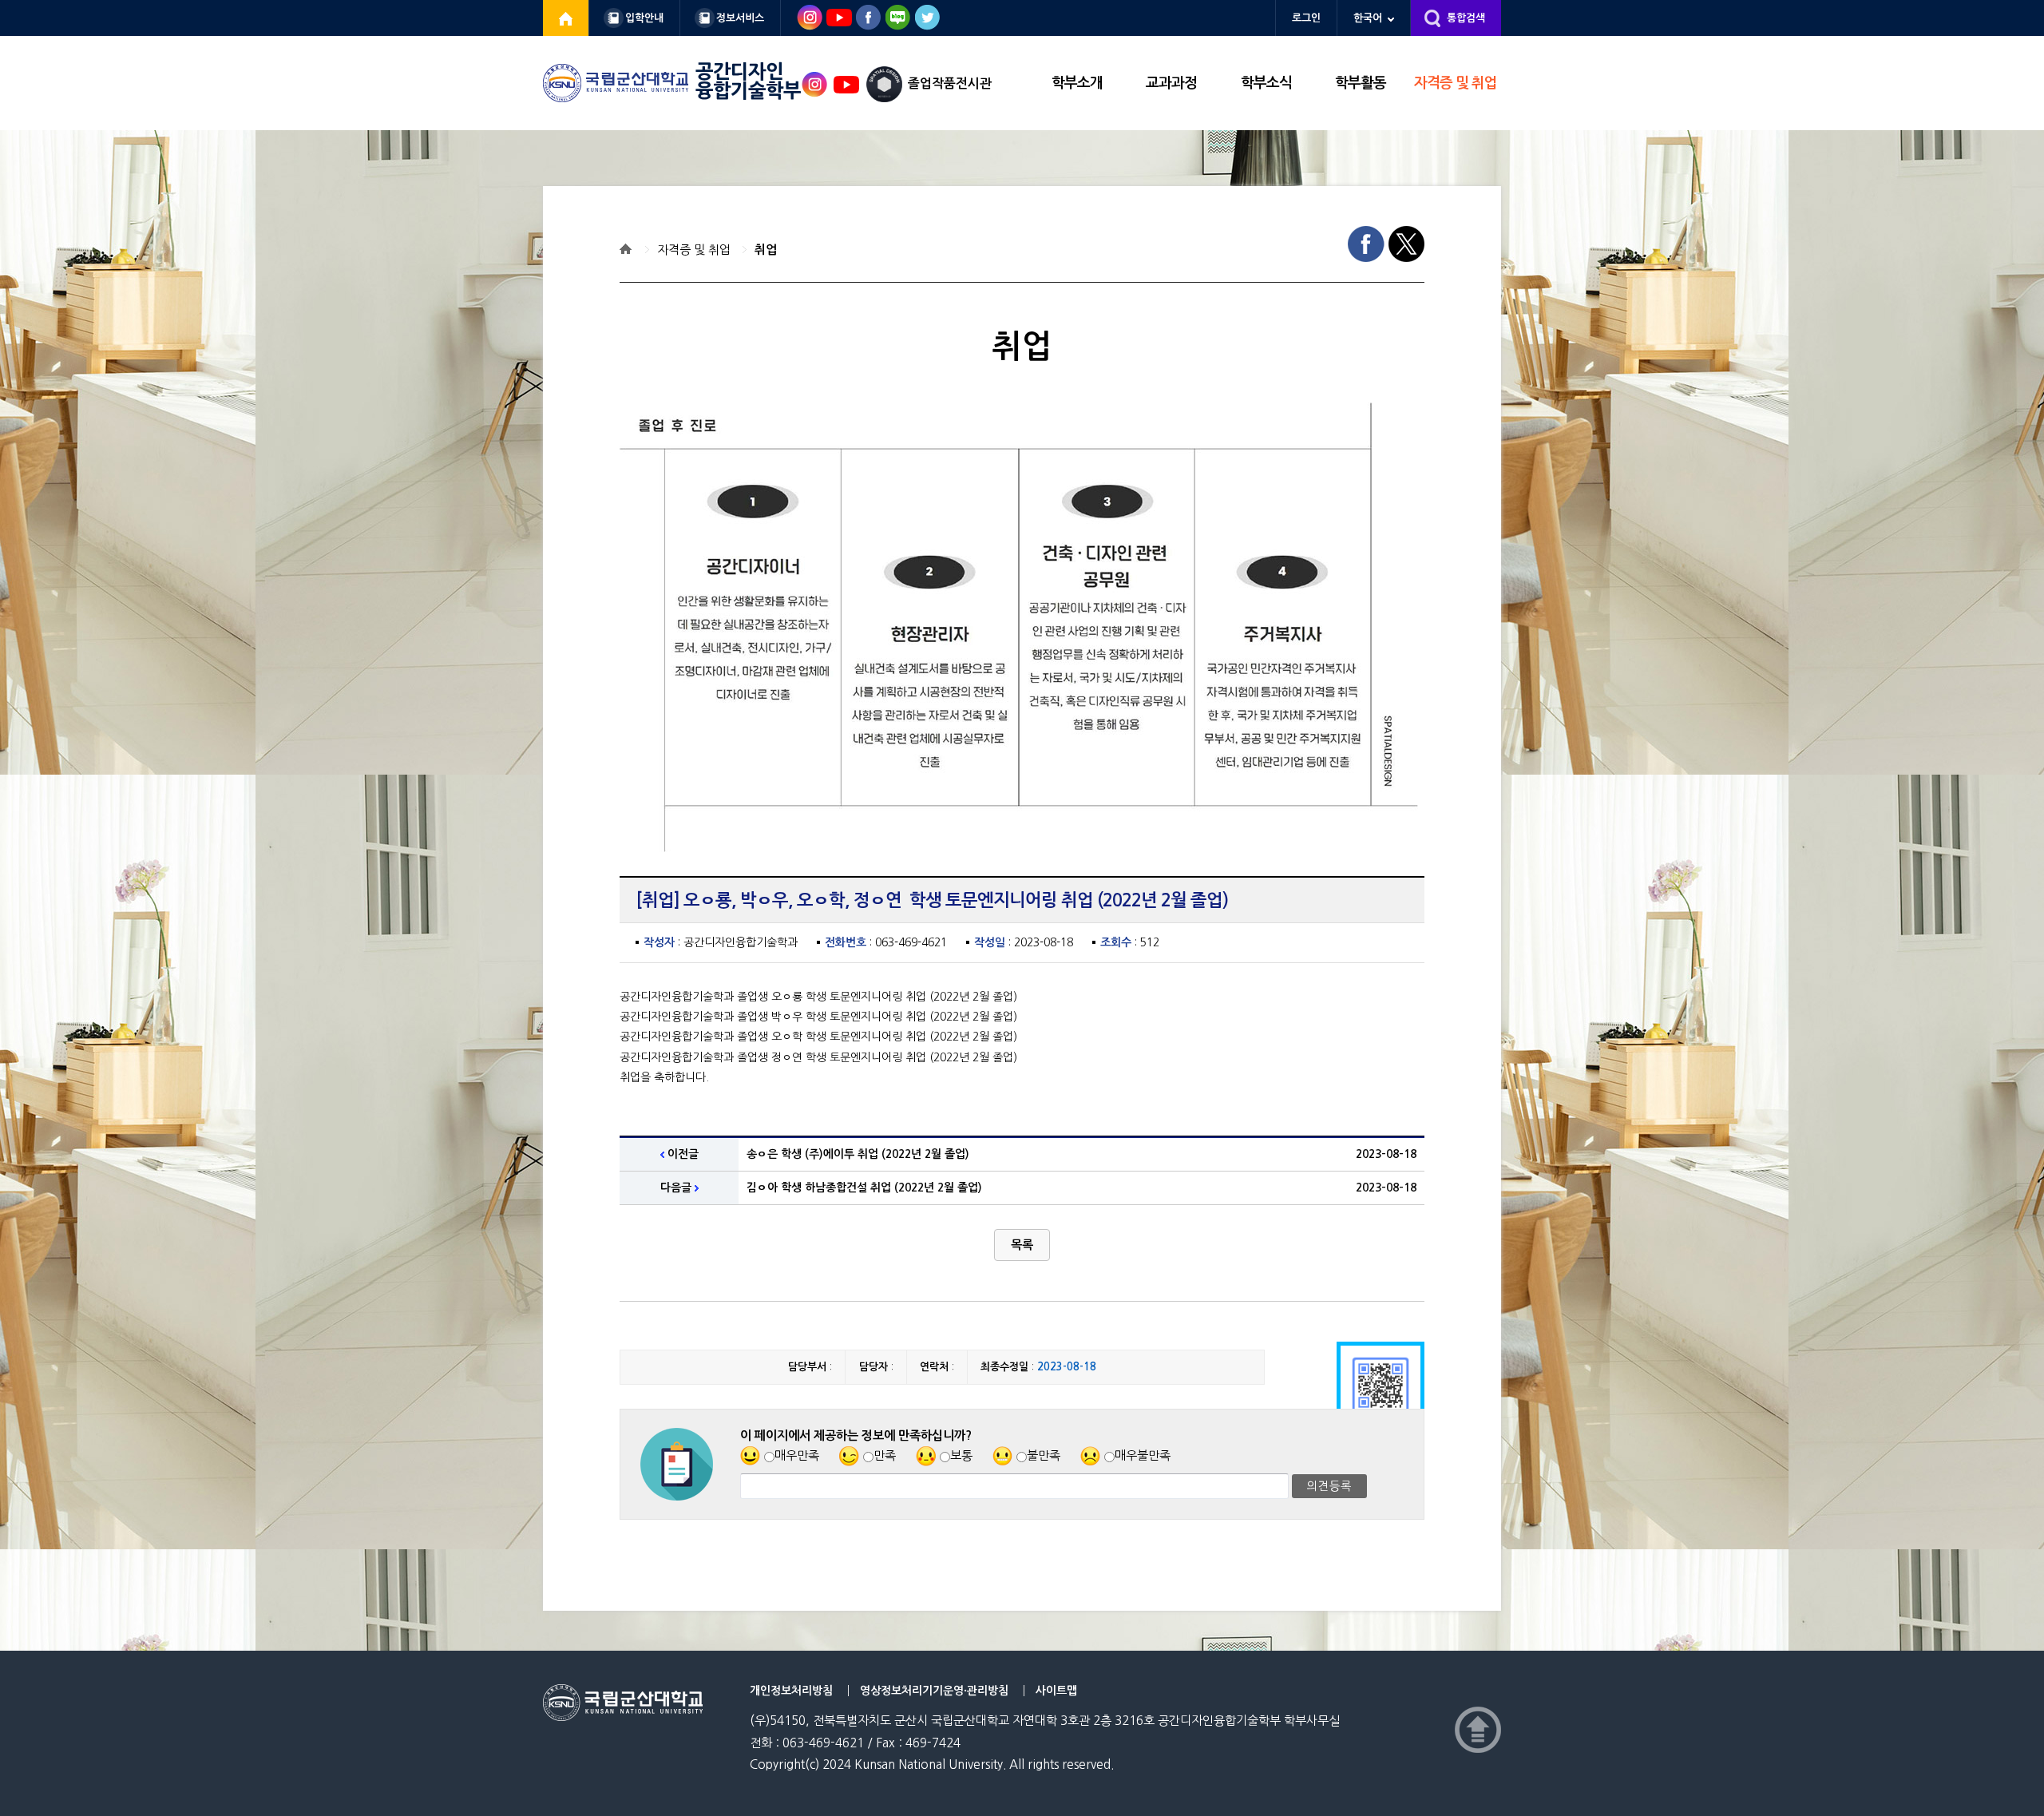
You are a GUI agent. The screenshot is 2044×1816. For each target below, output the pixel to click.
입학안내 (644, 18)
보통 (961, 1455)
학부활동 (1361, 83)
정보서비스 (740, 18)
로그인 (1306, 18)
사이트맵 (1056, 1691)
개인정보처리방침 (791, 1691)
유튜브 (846, 85)
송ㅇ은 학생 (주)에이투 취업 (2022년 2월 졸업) (858, 1154)
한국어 (1368, 18)
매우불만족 (1143, 1455)
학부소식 (1266, 83)
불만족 (1044, 1455)
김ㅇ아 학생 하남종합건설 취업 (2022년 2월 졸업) (864, 1188)
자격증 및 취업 (1456, 83)
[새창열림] (566, 18)
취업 (766, 250)
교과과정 (1171, 83)
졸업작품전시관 (950, 83)
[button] (1022, 1245)
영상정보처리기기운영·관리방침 (934, 1691)
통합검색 (1466, 18)
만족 (885, 1455)
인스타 (814, 85)
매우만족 (797, 1455)
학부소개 (1077, 83)
